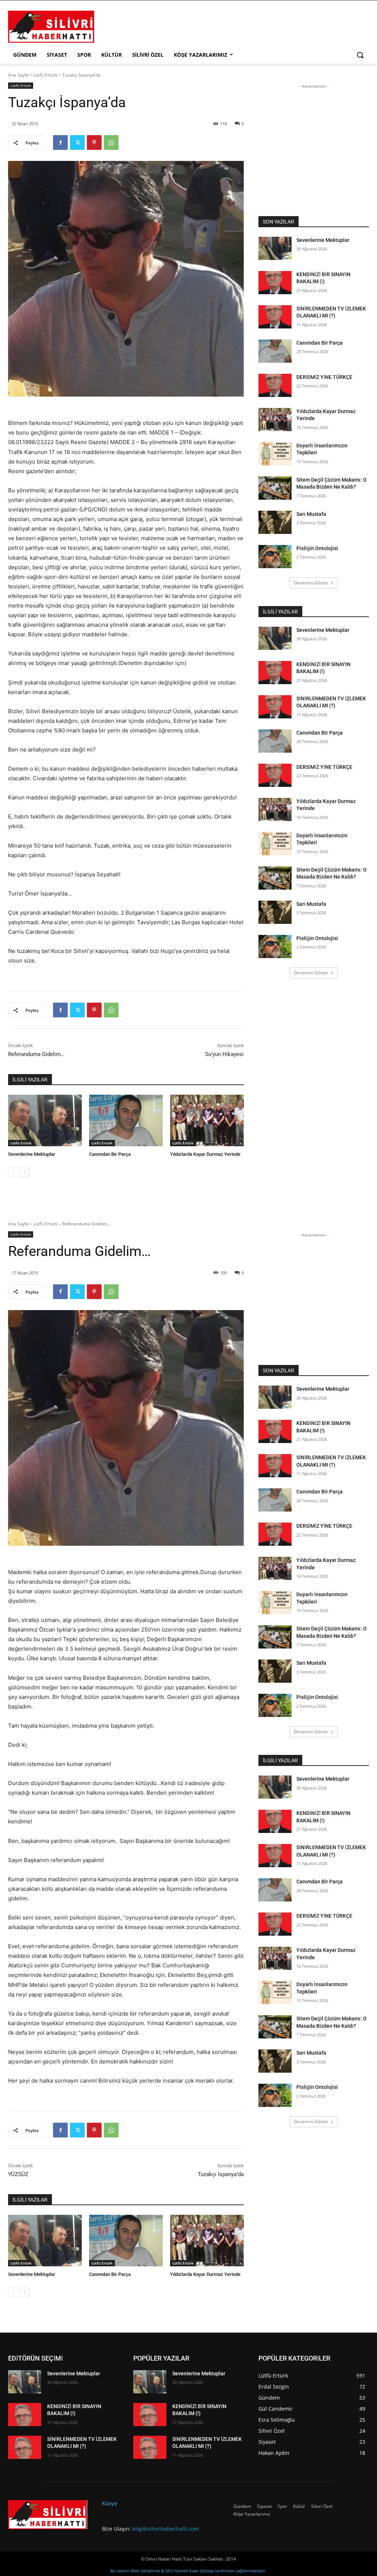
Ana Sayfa (18, 75)
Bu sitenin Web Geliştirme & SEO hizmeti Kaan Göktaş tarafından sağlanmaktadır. (188, 2571)
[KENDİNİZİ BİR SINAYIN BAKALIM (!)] (275, 283)
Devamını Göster (311, 583)
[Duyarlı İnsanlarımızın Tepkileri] (275, 454)
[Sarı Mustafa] (275, 522)
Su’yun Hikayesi (224, 1054)
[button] (360, 55)
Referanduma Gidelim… (36, 1054)
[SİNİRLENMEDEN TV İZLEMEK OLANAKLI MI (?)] (275, 317)
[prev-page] (13, 1172)
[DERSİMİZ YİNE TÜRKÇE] (275, 385)
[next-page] (24, 1172)
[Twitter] (77, 142)
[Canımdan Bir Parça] (126, 1120)
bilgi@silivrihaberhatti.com (165, 2529)
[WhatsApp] (111, 142)
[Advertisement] (181, 26)
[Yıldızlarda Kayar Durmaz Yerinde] (207, 1120)
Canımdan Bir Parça (110, 1154)
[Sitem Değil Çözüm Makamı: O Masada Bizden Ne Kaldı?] (275, 488)
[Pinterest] (94, 142)
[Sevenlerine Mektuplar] (45, 1120)
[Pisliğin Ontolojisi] (275, 557)
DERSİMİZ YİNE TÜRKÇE (324, 377)
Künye (110, 2503)
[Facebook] (60, 142)
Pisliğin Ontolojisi (317, 548)
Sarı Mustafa (311, 514)
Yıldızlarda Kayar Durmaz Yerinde (205, 1154)
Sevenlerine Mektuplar (32, 1154)
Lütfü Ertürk (45, 75)
